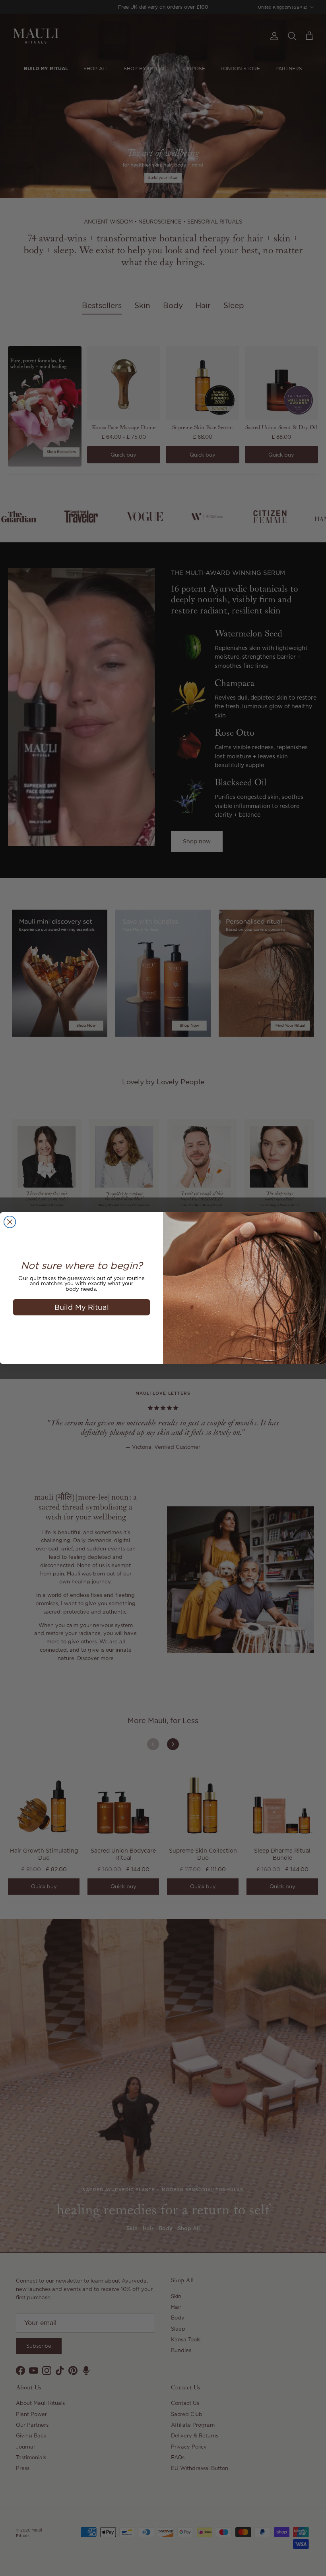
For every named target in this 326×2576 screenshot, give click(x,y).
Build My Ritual (82, 1307)
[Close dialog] (10, 1222)
